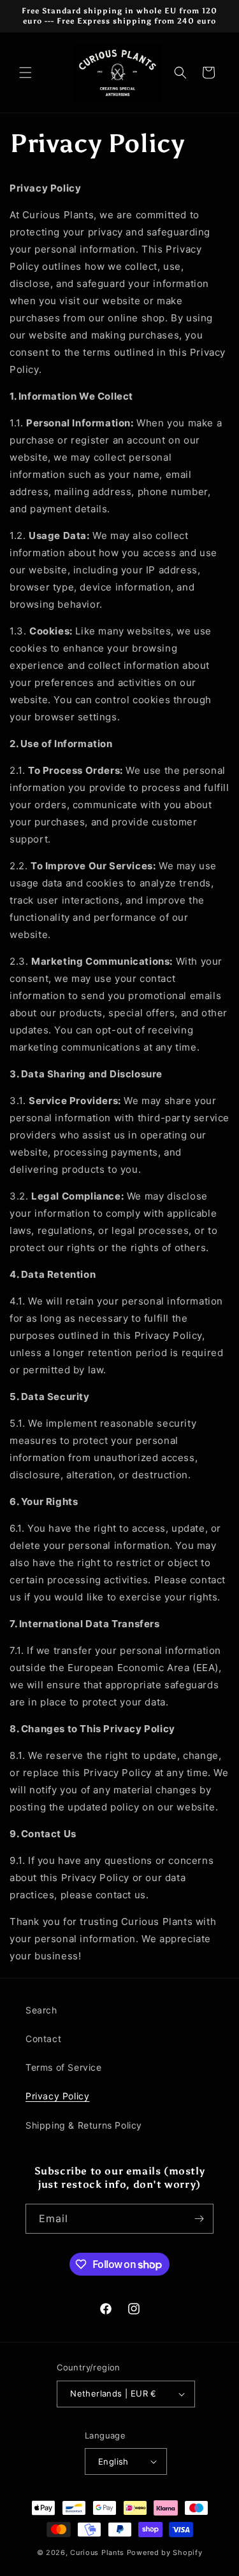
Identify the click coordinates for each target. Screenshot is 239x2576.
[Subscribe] (199, 2219)
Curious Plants (97, 2552)
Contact (43, 2039)
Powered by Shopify (165, 2552)
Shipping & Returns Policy (84, 2125)
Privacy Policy (57, 2096)
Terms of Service (64, 2067)
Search (41, 2010)
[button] (25, 73)
